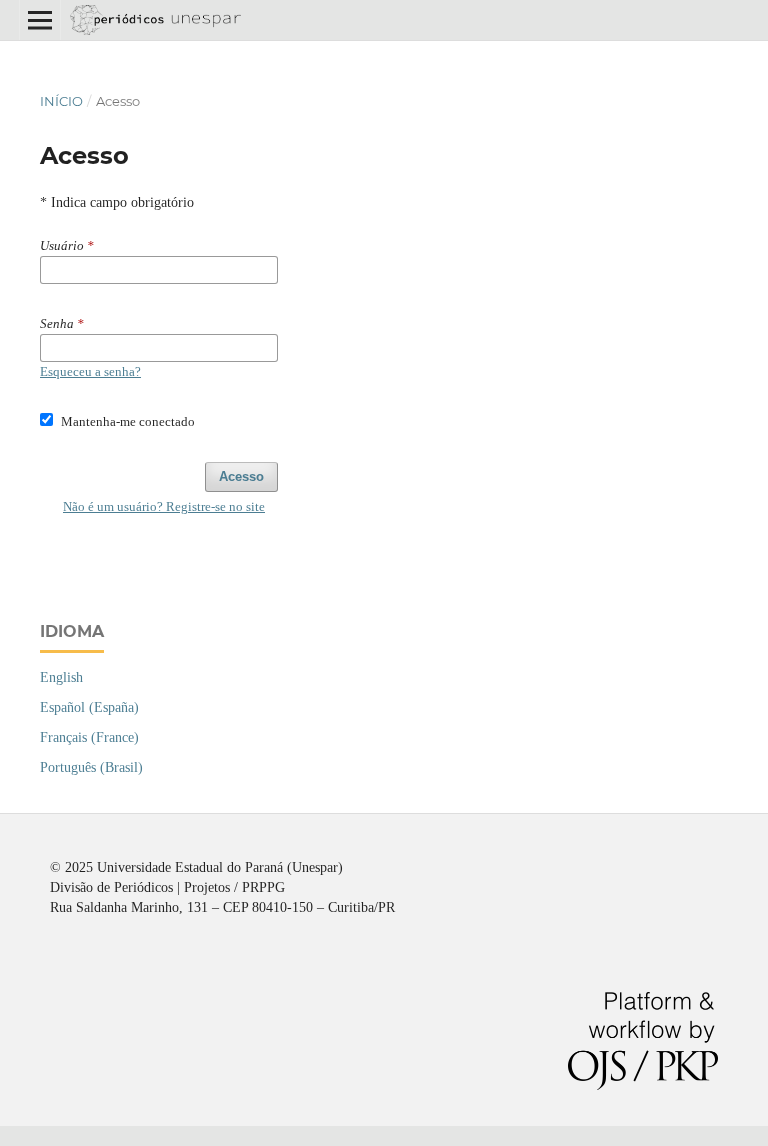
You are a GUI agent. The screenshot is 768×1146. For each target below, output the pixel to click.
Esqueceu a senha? (90, 371)
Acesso (241, 476)
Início (61, 101)
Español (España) (89, 707)
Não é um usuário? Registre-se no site (164, 506)
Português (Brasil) (91, 767)
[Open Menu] (40, 20)
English (61, 677)
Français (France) (89, 737)
